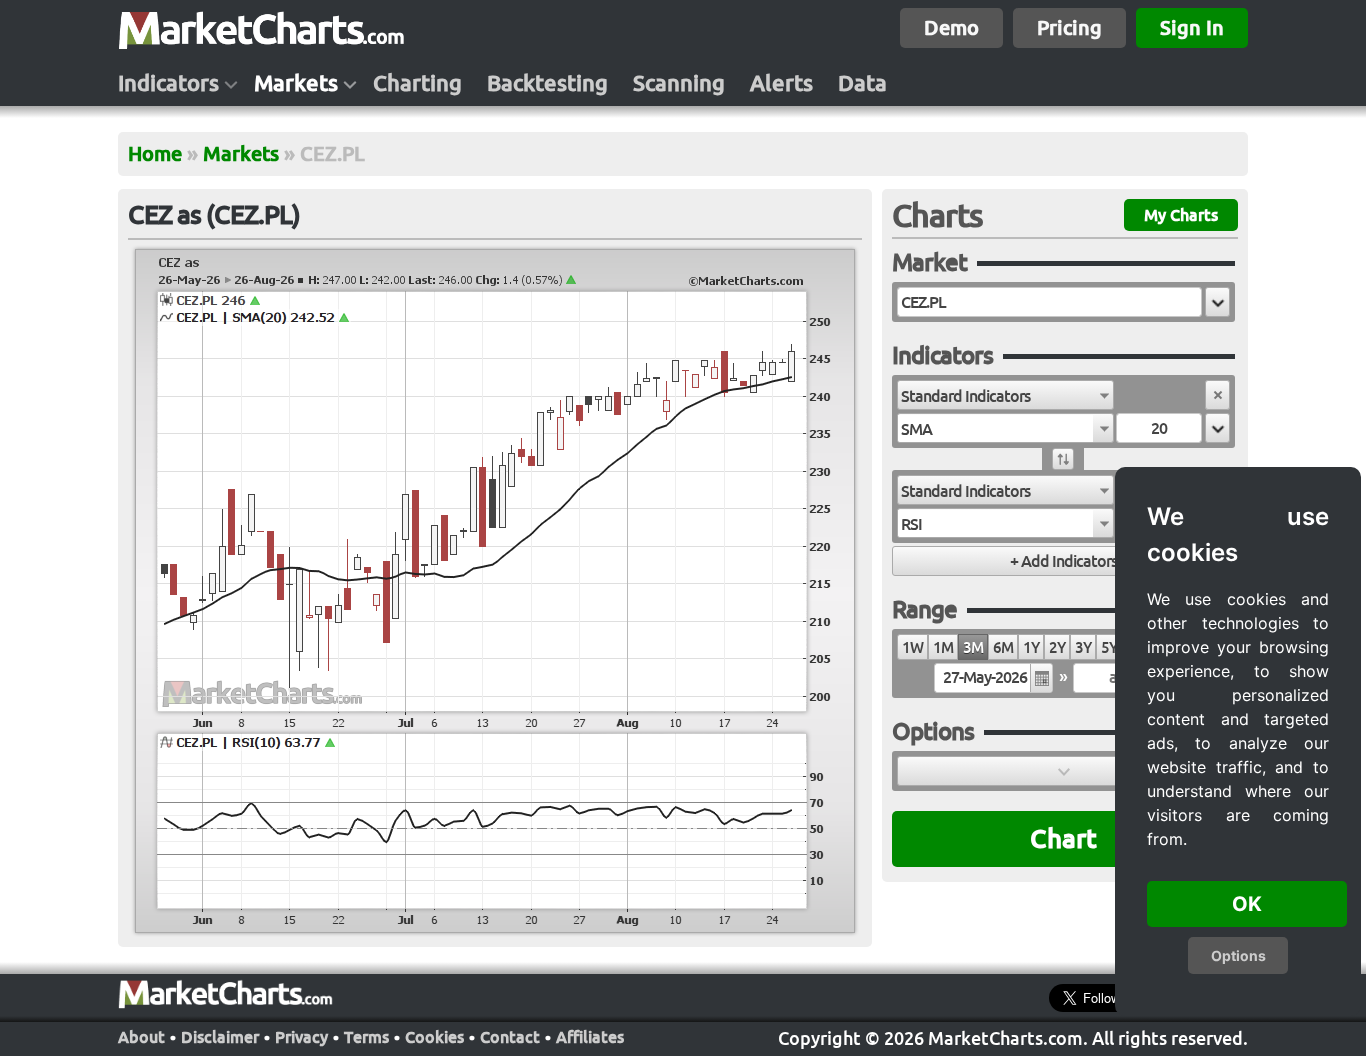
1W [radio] (912, 647)
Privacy (301, 1037)
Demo (951, 27)
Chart (1063, 838)
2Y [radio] (1057, 647)
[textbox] (1049, 302)
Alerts (781, 83)
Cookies (434, 1037)
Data (862, 83)
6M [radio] (1003, 647)
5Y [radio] (1109, 647)
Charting (417, 83)
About (141, 1037)
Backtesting (547, 83)
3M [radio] (973, 647)
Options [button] (1238, 955)
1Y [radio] (1031, 647)
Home (155, 153)
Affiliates (590, 1037)
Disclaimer (220, 1037)
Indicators (168, 83)
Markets (296, 83)
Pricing (1069, 27)
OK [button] (1247, 904)
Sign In (1192, 27)
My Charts (1181, 215)
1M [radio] (943, 647)
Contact (510, 1037)
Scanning (679, 83)
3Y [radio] (1083, 647)
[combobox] (1005, 395)
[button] (1217, 302)
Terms (366, 1037)
